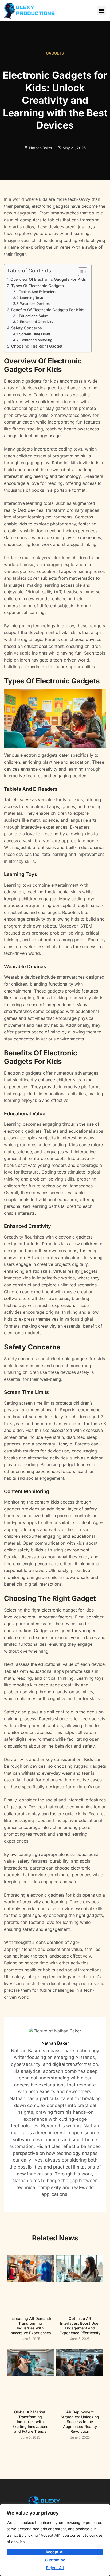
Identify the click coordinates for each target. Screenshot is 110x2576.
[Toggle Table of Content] (80, 272)
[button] (102, 11)
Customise (55, 2560)
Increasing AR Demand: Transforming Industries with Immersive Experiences (30, 2326)
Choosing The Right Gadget (37, 346)
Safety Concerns (27, 328)
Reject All (55, 2568)
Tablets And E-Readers (38, 292)
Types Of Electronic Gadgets (38, 286)
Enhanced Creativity (37, 322)
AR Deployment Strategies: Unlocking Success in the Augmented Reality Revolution (80, 2422)
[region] (55, 2540)
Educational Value (34, 316)
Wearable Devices (35, 303)
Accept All (55, 2552)
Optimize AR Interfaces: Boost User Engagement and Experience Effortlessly (80, 2326)
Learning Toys (32, 298)
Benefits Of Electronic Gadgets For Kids (48, 310)
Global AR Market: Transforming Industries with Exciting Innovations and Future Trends (30, 2422)
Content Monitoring (36, 340)
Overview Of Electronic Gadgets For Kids (48, 279)
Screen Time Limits (35, 334)
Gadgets (55, 53)
